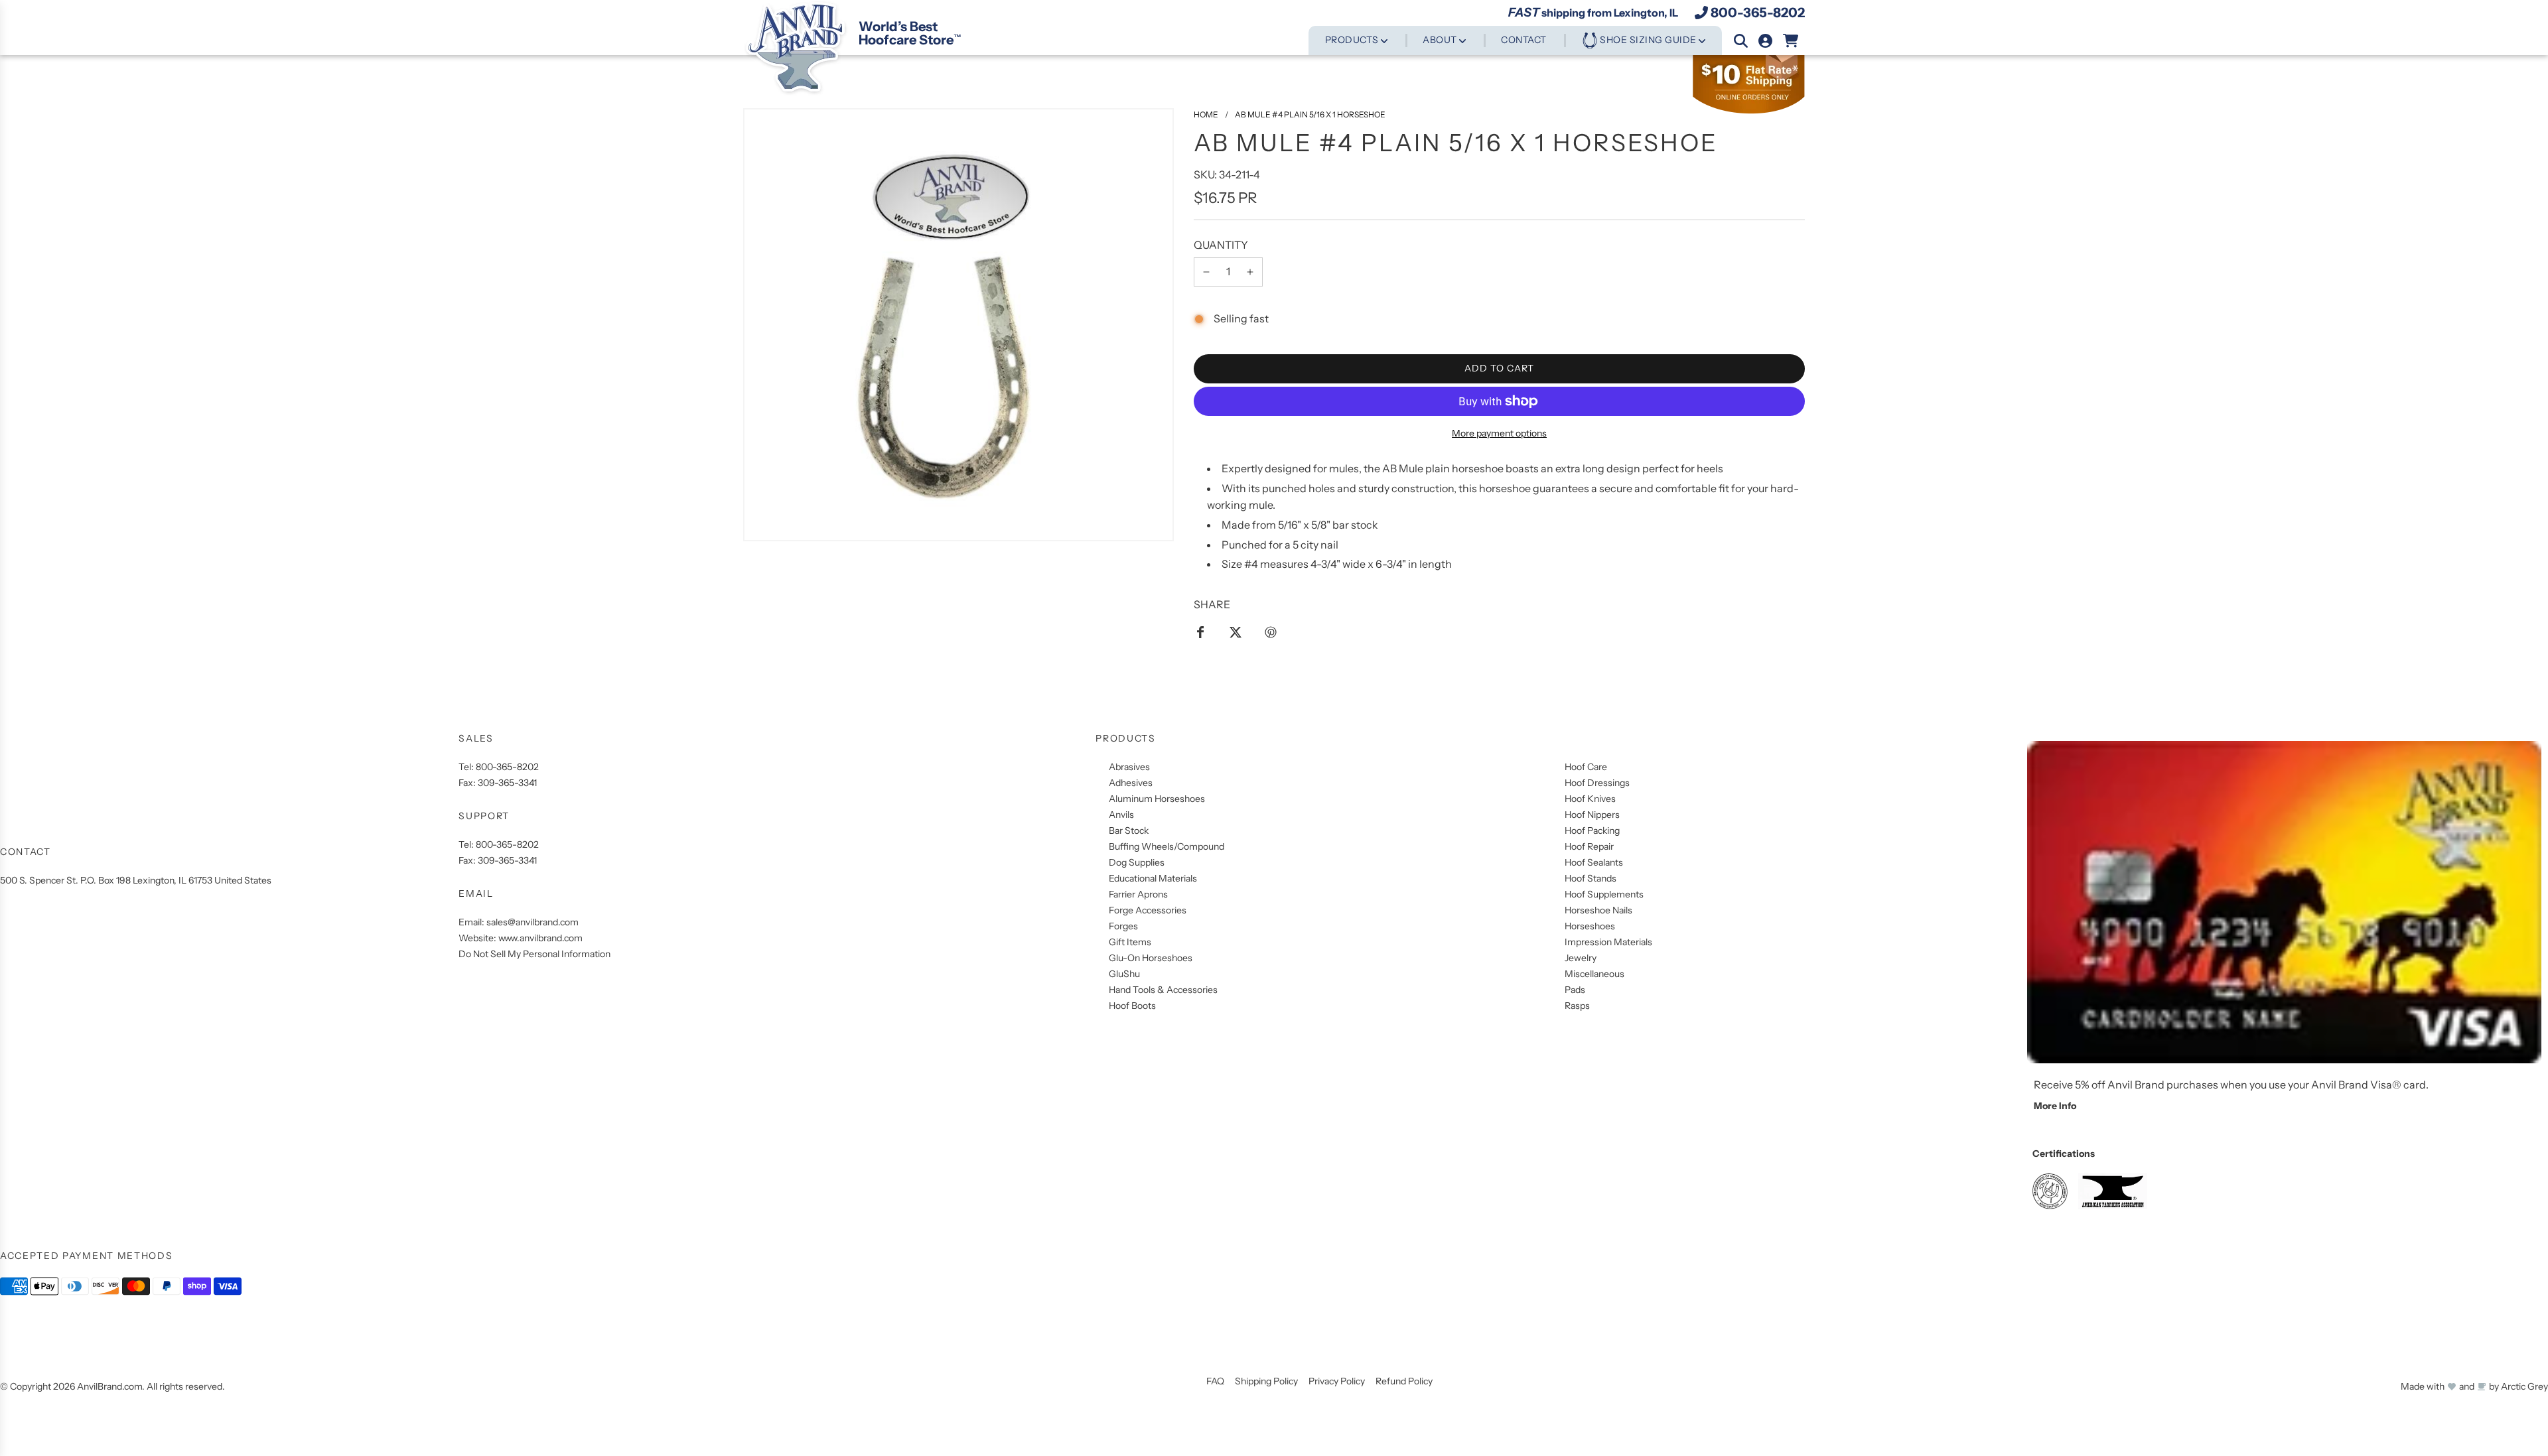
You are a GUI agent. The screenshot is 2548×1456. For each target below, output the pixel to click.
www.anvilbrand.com (540, 938)
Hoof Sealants (1594, 862)
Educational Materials (1153, 878)
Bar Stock (1129, 830)
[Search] (1741, 41)
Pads (1575, 990)
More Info (2055, 1106)
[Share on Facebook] (1200, 631)
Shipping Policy (1266, 1381)
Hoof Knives (1590, 799)
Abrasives (1129, 767)
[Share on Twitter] (1236, 631)
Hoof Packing (1592, 830)
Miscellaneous (1594, 974)
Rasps (1577, 1006)
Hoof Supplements (1604, 894)
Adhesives (1131, 783)
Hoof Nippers (1592, 815)
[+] (1250, 272)
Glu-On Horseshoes (1151, 958)
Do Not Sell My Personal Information (534, 954)
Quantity (1221, 245)
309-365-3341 (507, 783)
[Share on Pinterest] (1271, 631)
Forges (1123, 926)
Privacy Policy (1337, 1381)
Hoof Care (1586, 767)
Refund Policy (1404, 1381)
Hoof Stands (1591, 878)
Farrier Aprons (1138, 894)
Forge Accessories (1148, 910)
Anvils (1121, 815)
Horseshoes (1590, 926)
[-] (1206, 272)
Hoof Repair (1589, 846)
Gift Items (1130, 942)
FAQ (1215, 1381)
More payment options (1499, 433)
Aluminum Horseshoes (1157, 799)
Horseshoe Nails (1598, 910)
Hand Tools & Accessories (1163, 990)
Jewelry (1581, 958)
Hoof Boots (1132, 1006)
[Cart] (1791, 41)
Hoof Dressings (1597, 783)
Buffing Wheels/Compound (1167, 846)
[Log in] (1765, 41)
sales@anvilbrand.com (532, 922)
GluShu (1124, 974)
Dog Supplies (1137, 862)
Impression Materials (1608, 942)
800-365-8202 (1758, 13)
